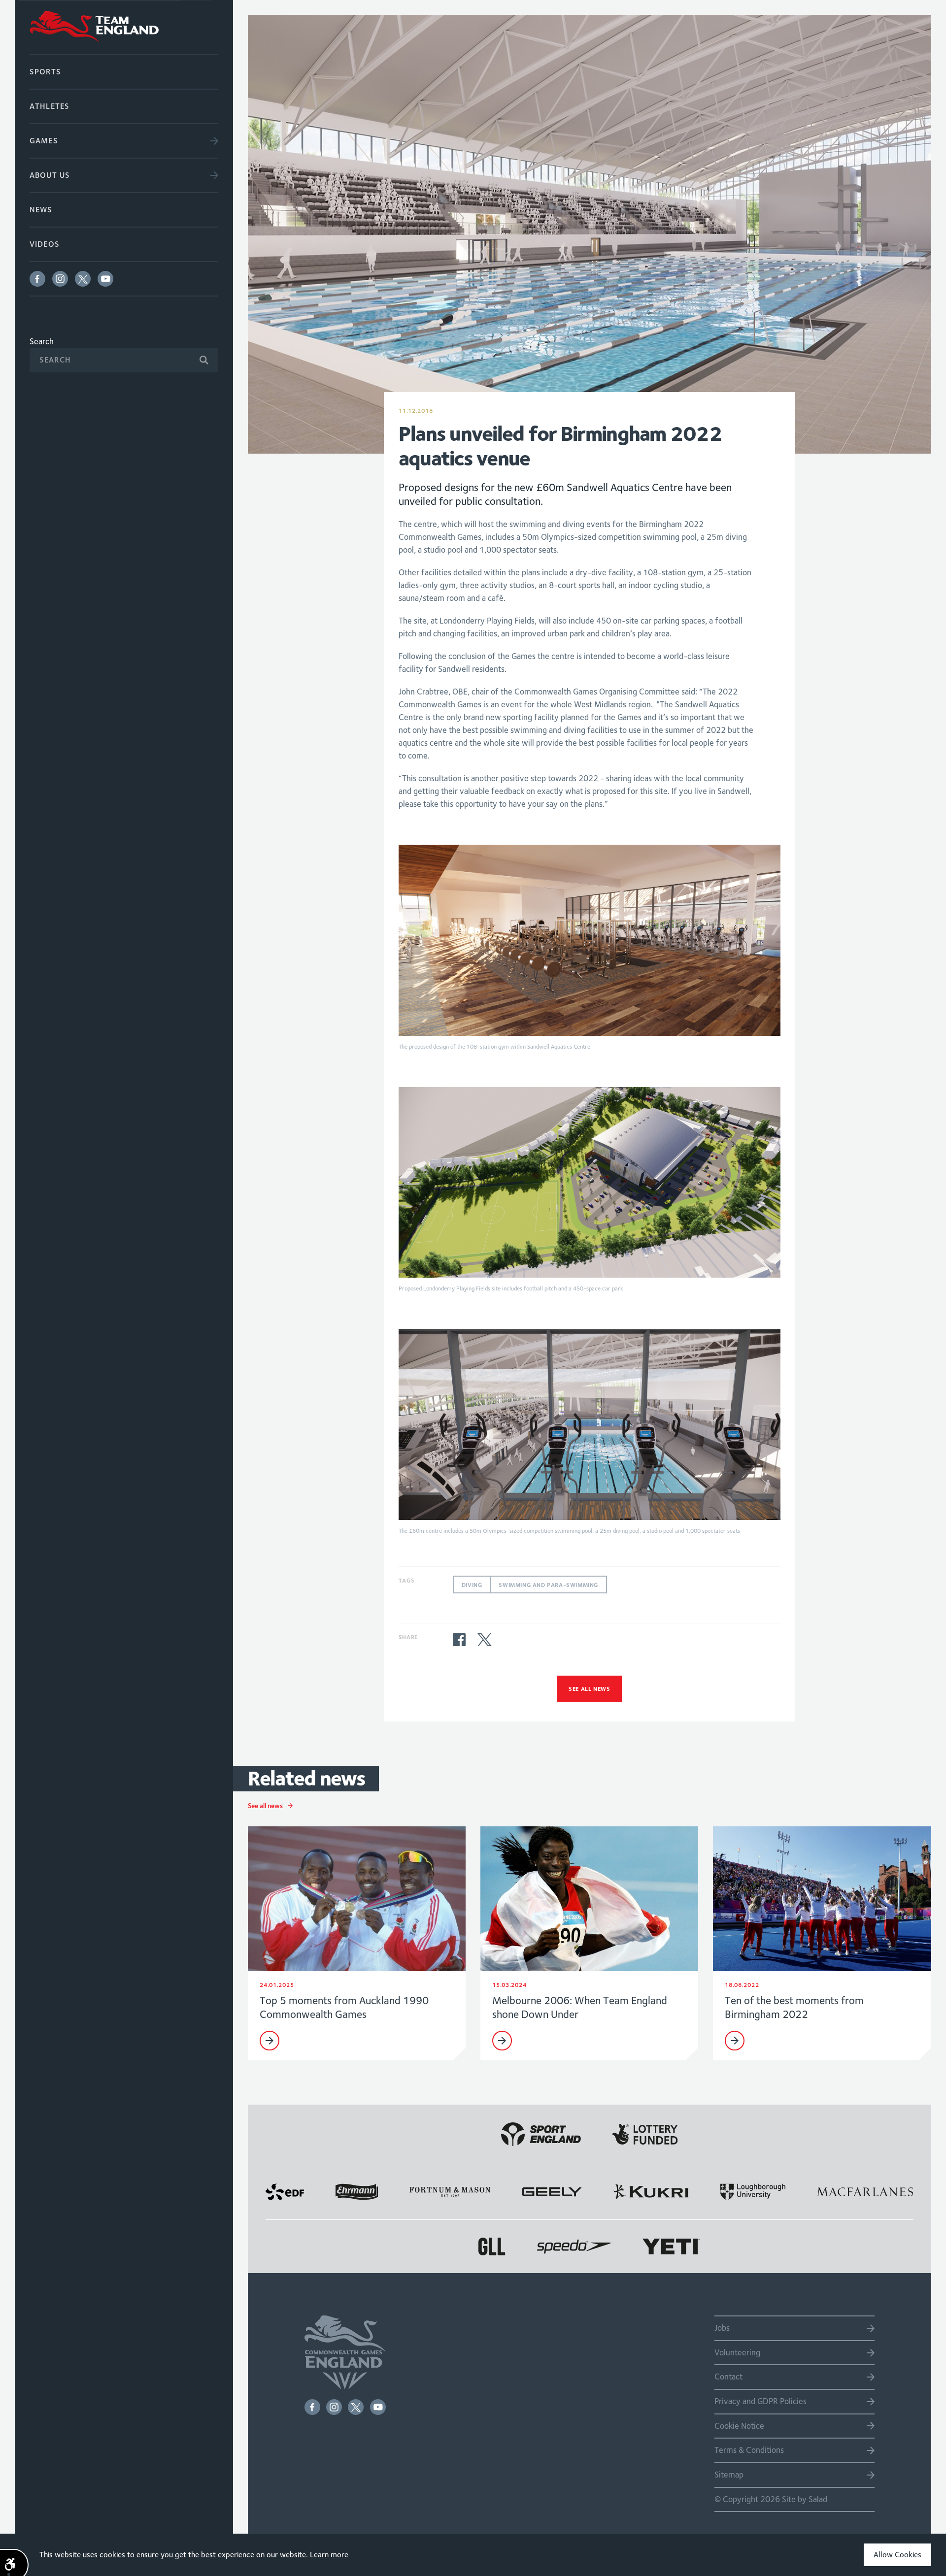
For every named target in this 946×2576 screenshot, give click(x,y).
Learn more (329, 2555)
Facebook (37, 279)
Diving (472, 1585)
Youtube (105, 279)
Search (42, 341)
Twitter (83, 279)
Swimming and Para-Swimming (548, 1585)
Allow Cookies (897, 2555)
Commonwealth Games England (124, 27)
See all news (589, 1689)
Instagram (60, 279)
